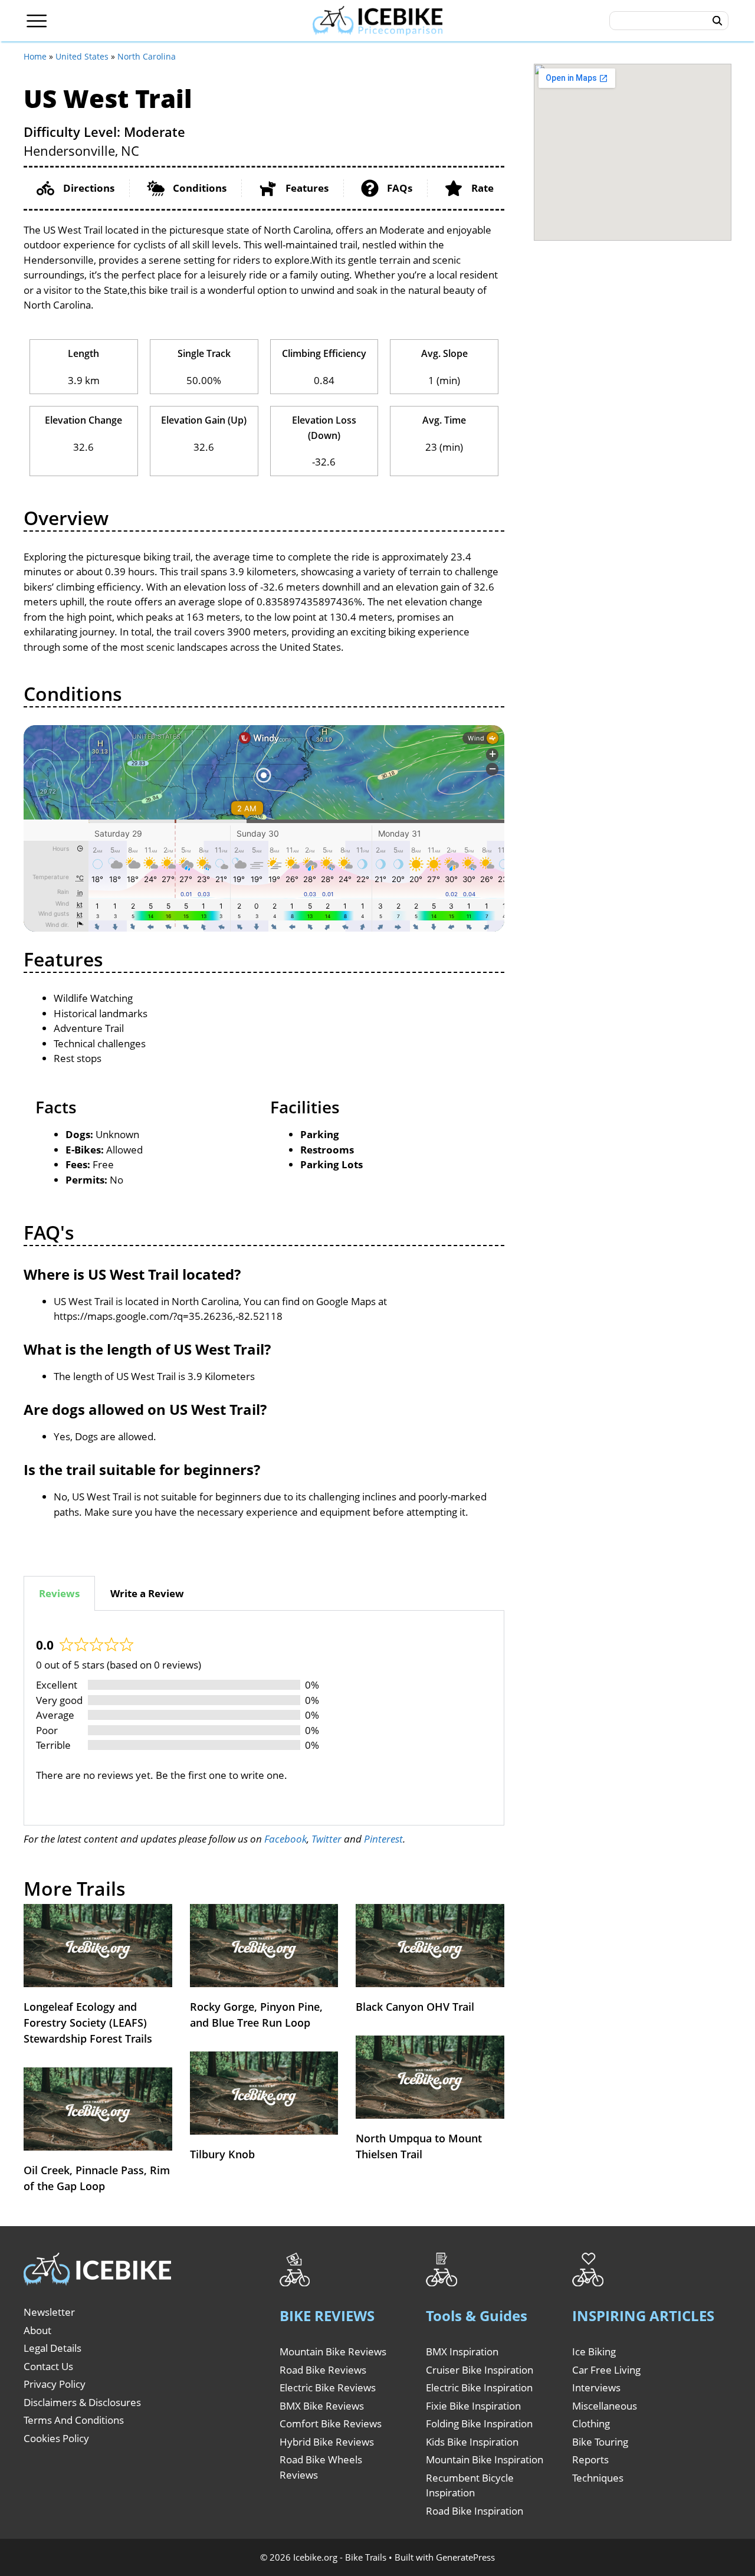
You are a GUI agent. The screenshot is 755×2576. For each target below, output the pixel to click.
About (37, 2330)
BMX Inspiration (462, 2351)
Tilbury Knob (222, 2154)
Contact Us (48, 2366)
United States (82, 56)
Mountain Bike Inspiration (485, 2459)
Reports (590, 2459)
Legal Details (52, 2348)
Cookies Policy (56, 2438)
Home (35, 56)
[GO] (718, 21)
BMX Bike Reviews (322, 2406)
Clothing (591, 2423)
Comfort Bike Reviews (331, 2423)
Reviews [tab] (59, 1593)
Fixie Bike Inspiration (473, 2406)
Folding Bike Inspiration (479, 2423)
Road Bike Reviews (323, 2370)
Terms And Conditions (74, 2420)
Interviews (596, 2387)
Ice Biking (594, 2351)
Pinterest (383, 1839)
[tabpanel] (264, 1718)
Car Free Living (606, 2370)
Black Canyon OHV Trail (415, 2007)
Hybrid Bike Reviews (327, 2442)
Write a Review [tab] (147, 1593)
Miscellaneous (605, 2406)
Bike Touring (600, 2442)
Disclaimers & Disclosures (82, 2402)
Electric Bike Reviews (328, 2387)
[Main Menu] (37, 21)
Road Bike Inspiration (475, 2511)
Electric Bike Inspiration (479, 2387)
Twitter (326, 1839)
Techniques (598, 2478)
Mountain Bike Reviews (333, 2351)
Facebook (285, 1839)
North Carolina (147, 56)
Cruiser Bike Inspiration (480, 2370)
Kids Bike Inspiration (472, 2442)
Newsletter (49, 2312)
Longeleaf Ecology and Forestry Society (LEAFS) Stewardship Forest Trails (88, 2023)
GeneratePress (465, 2557)
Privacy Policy (55, 2384)
